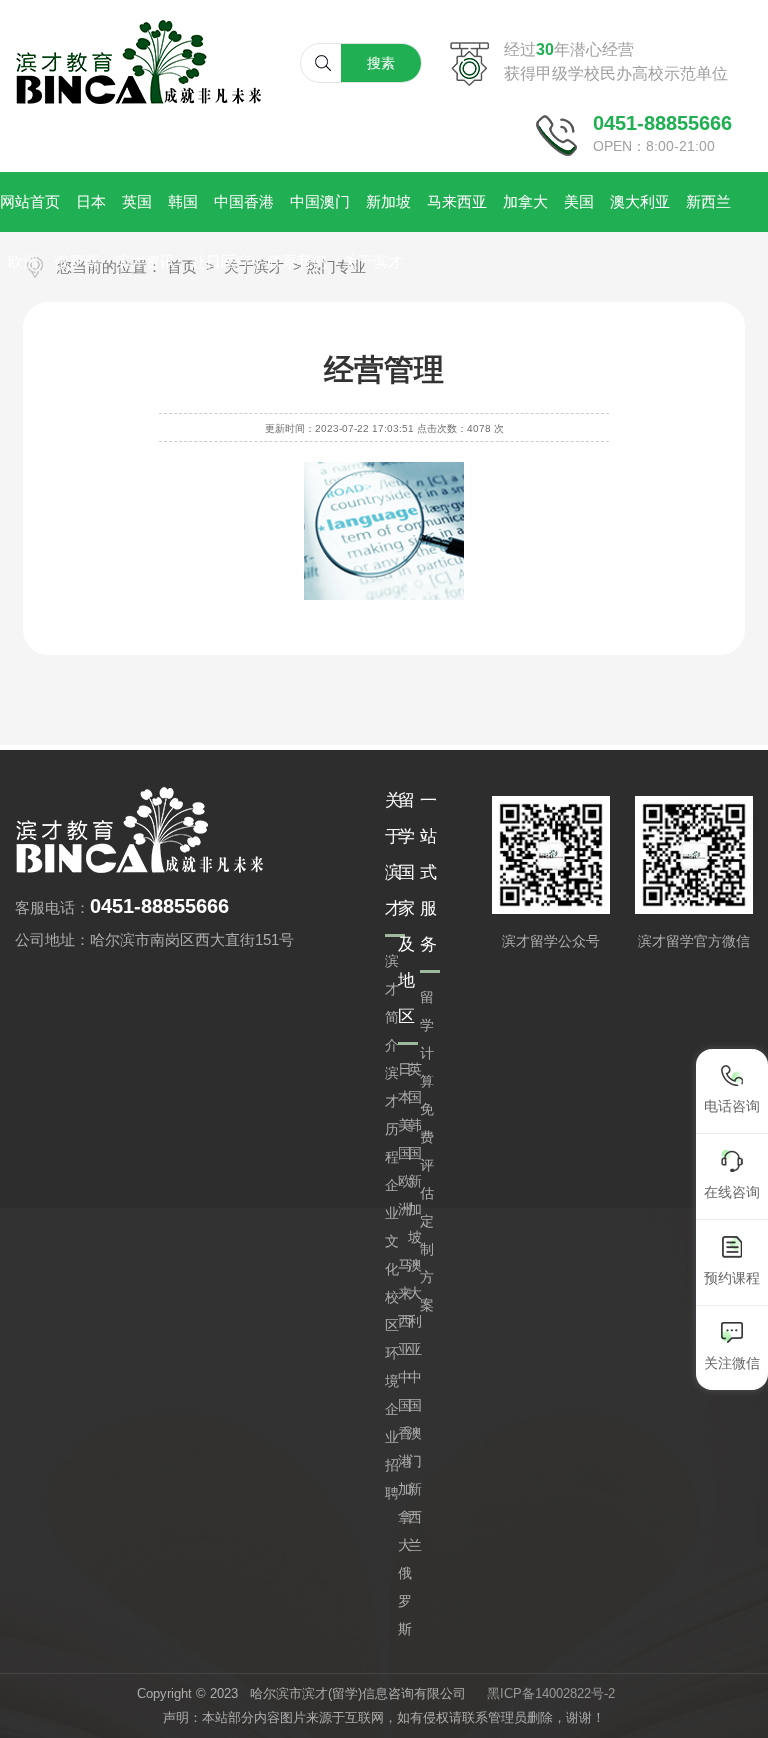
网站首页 (30, 202)
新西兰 (708, 202)
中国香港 (244, 202)
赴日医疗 (221, 262)
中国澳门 (320, 202)
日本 (91, 202)
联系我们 (297, 262)
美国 (579, 202)
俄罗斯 (76, 262)
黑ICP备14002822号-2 (551, 1693)
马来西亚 (457, 202)
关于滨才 (373, 262)
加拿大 (525, 202)
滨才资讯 (145, 262)
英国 (137, 202)
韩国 (183, 202)
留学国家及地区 (406, 908)
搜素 (381, 63)
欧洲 (23, 262)
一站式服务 (428, 872)
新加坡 (388, 202)
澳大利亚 (640, 202)
